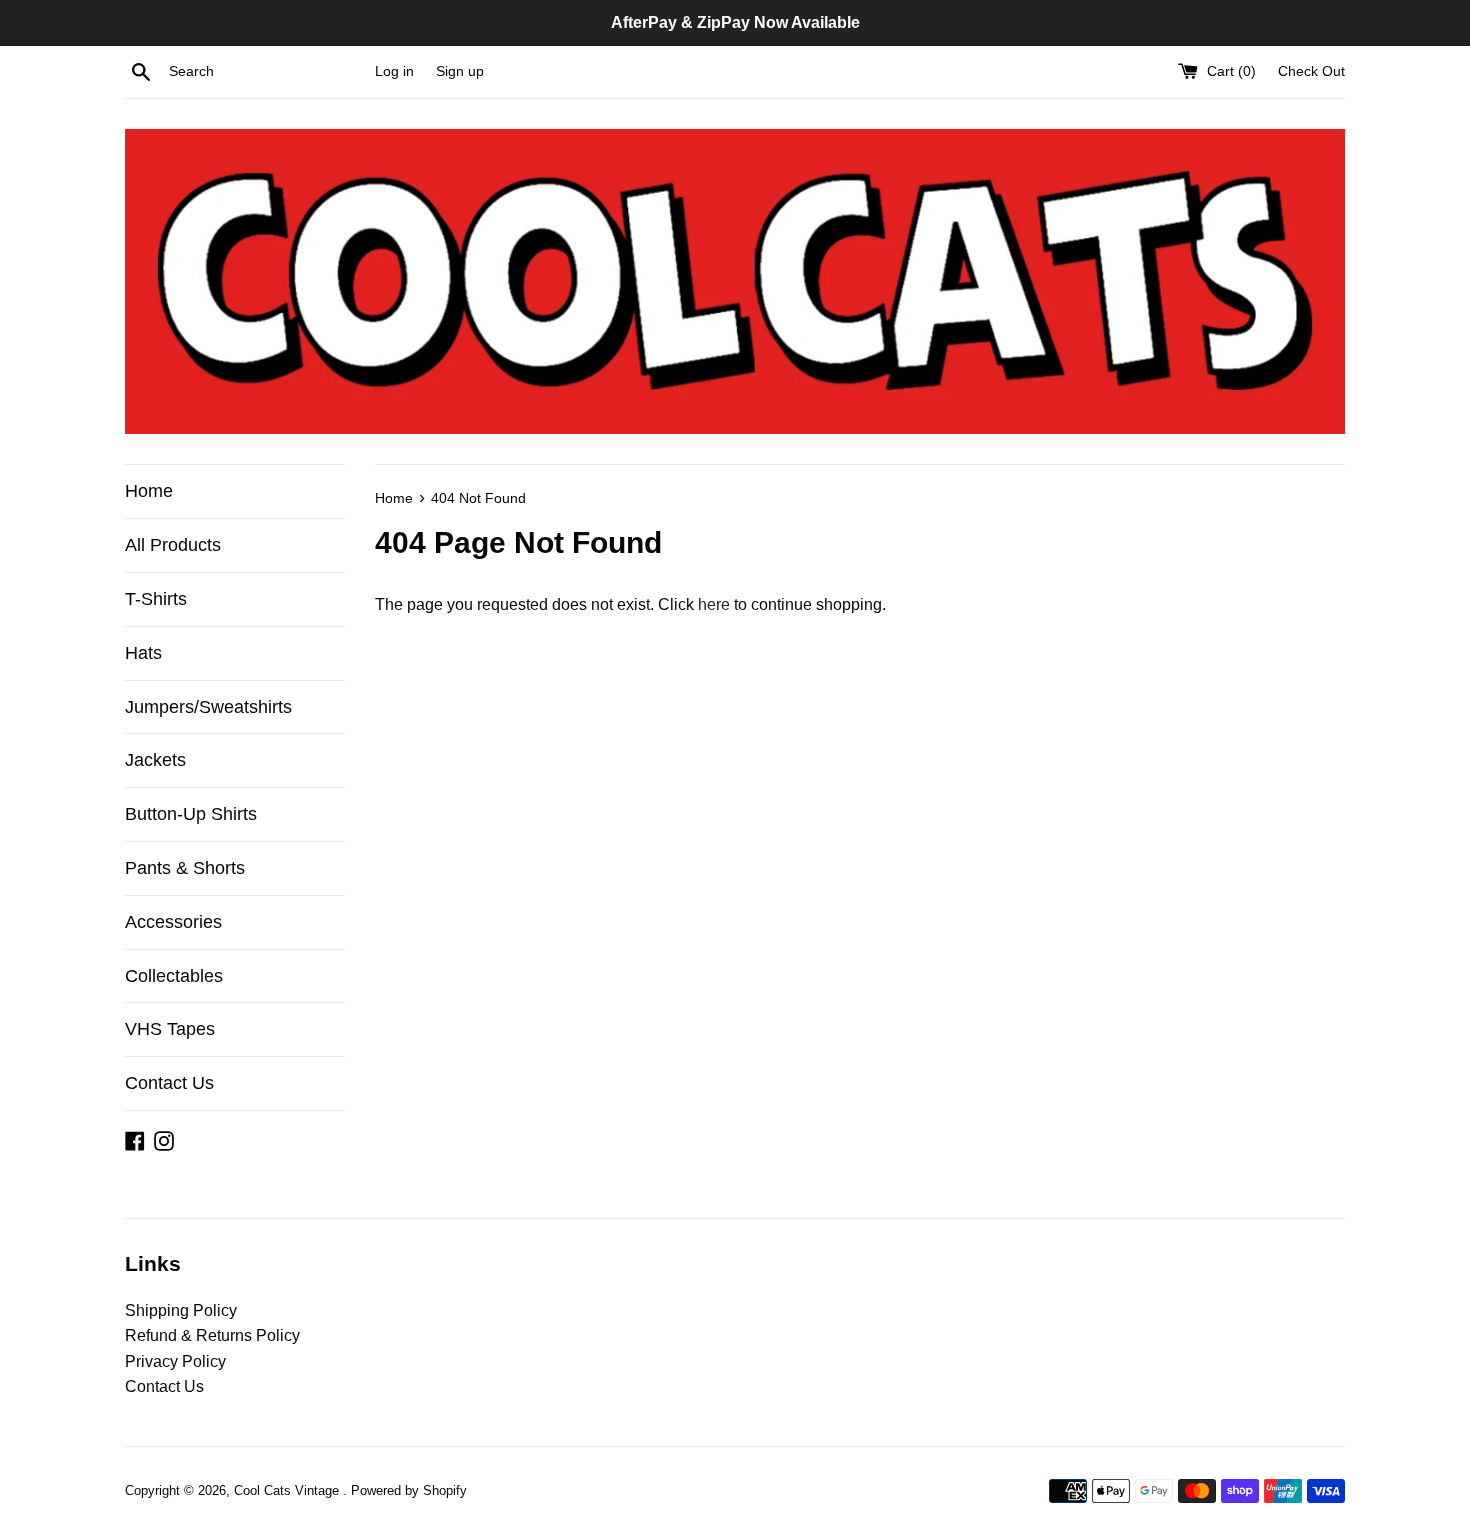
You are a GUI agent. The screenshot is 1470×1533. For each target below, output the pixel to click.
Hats (143, 653)
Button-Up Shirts (191, 814)
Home (149, 491)
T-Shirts (156, 599)
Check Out (1311, 71)
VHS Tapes (170, 1029)
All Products (173, 545)
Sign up (460, 71)
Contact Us (169, 1083)
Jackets (155, 760)
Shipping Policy (181, 1310)
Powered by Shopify (409, 1490)
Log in (394, 71)
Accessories (173, 922)
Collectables (174, 976)
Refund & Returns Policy (212, 1335)
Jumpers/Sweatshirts (208, 707)
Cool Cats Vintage (288, 1490)
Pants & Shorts (185, 868)
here (714, 604)
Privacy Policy (175, 1361)
